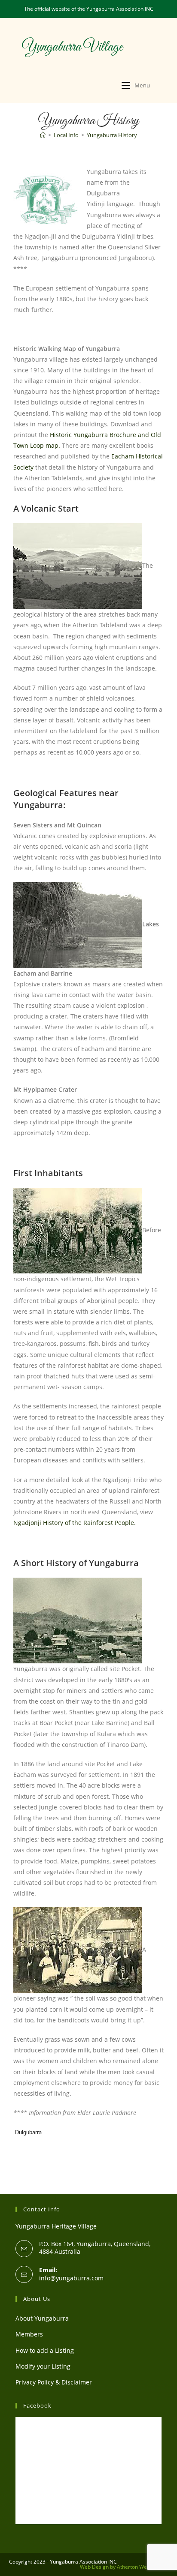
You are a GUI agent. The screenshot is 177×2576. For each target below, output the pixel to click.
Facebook (37, 2405)
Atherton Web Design (142, 2567)
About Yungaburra (42, 2318)
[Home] (43, 135)
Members (29, 2334)
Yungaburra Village (72, 47)
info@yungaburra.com (71, 2278)
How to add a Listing (45, 2350)
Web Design (94, 2567)
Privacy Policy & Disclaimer (54, 2382)
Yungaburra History (112, 135)
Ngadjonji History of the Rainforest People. (75, 1523)
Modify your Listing (43, 2366)
